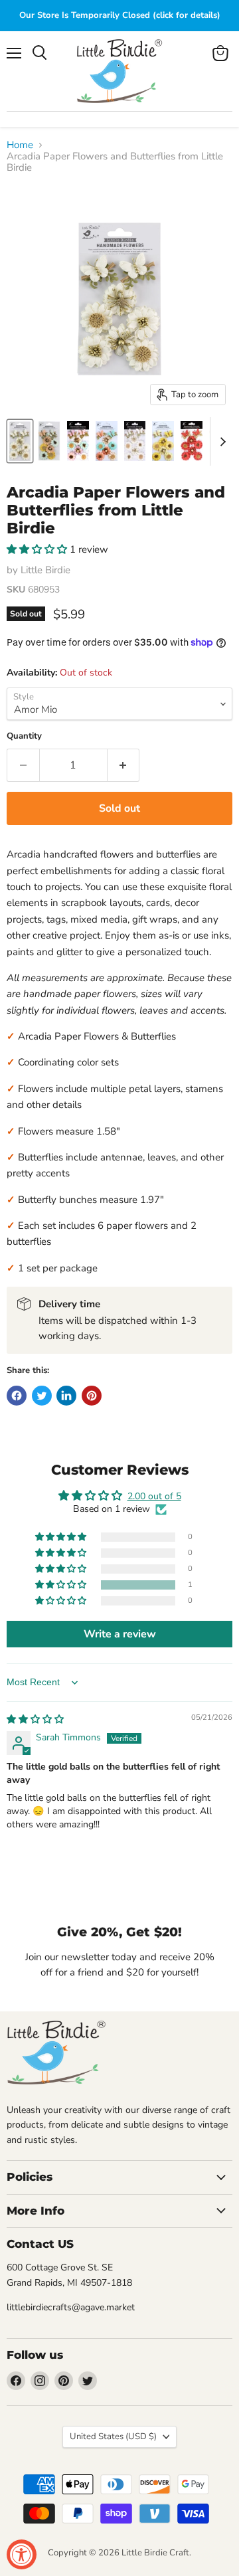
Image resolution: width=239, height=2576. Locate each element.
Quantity (24, 736)
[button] (38, 549)
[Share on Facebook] (17, 1396)
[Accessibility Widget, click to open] (22, 2554)
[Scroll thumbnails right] (220, 442)
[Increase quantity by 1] (124, 765)
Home (20, 145)
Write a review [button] (120, 1634)
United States (113, 2437)
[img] (35, 1719)
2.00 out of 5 (154, 1496)
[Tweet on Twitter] (42, 1396)
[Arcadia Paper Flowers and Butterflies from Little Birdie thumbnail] (20, 441)
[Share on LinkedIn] (66, 1396)
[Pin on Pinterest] (92, 1396)
